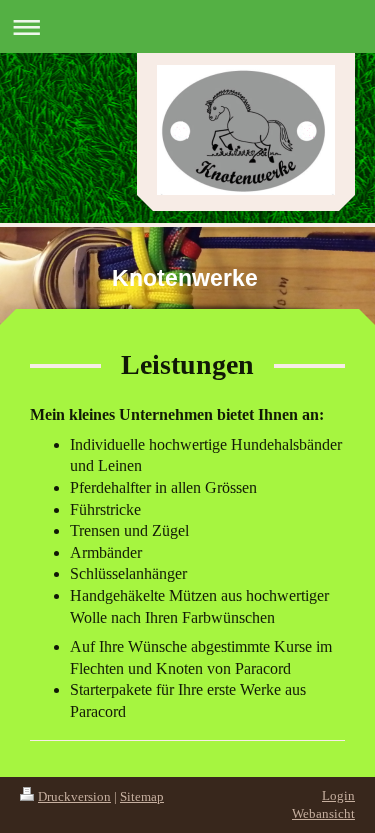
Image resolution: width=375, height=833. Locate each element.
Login (338, 795)
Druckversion (74, 796)
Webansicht (323, 813)
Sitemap (142, 796)
